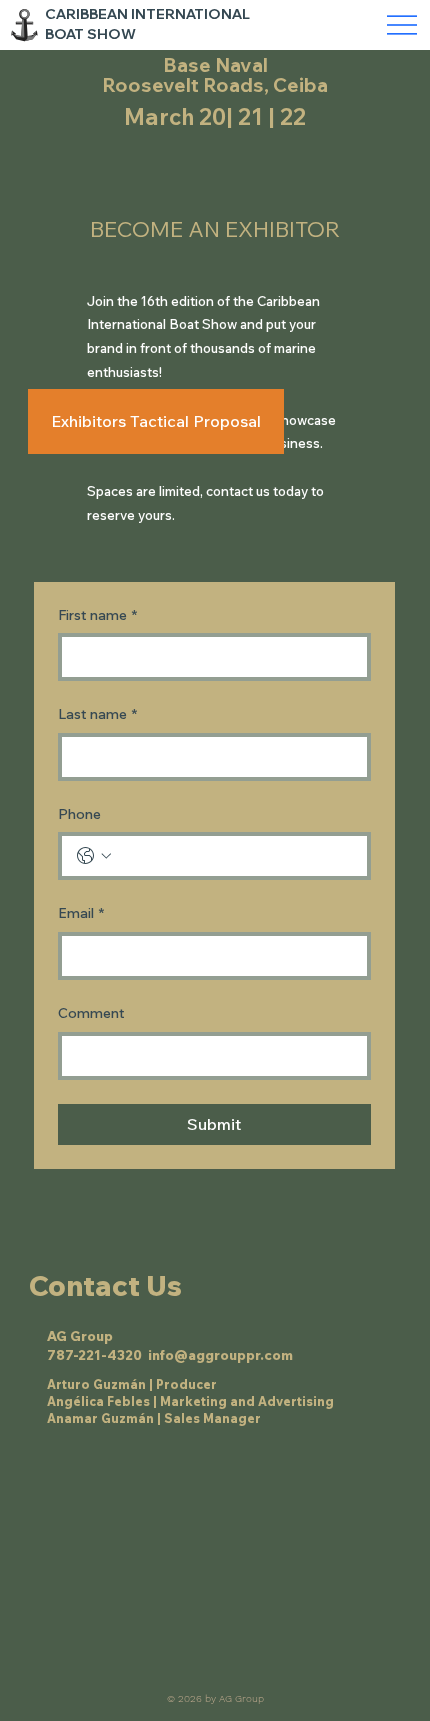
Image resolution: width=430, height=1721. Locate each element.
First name (97, 615)
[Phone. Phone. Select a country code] (94, 856)
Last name (97, 714)
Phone (79, 814)
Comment (91, 1013)
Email (81, 913)
